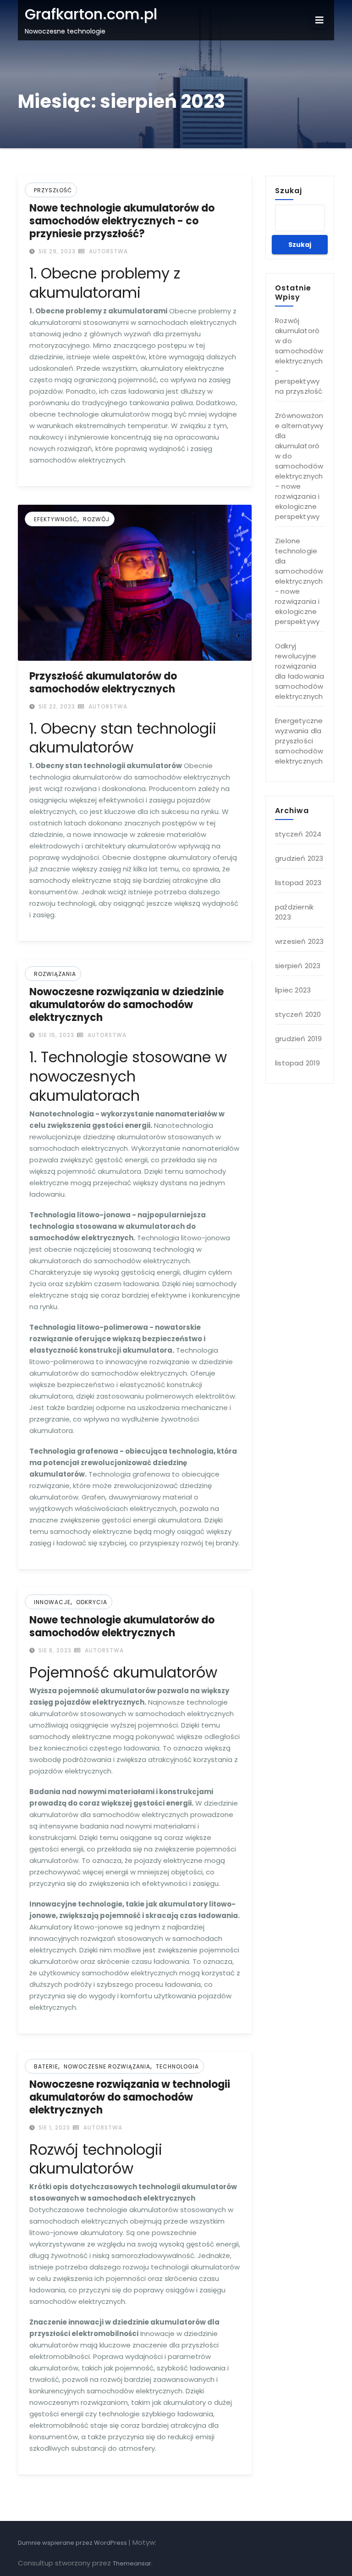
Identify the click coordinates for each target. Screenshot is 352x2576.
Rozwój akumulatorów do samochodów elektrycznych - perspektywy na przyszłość (299, 356)
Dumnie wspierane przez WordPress (73, 2543)
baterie (46, 2066)
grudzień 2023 (299, 858)
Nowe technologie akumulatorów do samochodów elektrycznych (122, 1626)
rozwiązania (55, 974)
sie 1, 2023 (53, 2127)
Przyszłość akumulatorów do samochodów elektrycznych (103, 683)
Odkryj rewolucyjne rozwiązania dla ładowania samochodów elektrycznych (300, 671)
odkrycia (92, 1602)
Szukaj (289, 190)
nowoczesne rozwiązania (107, 2066)
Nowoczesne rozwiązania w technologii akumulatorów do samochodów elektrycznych (130, 2097)
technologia (177, 2066)
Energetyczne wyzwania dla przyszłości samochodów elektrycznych (299, 741)
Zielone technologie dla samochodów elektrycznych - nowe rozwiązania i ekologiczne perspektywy (299, 581)
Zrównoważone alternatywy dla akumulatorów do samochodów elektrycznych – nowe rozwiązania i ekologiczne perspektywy (299, 466)
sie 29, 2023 (56, 251)
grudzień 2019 (299, 1039)
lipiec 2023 (293, 990)
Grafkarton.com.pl (91, 14)
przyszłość (53, 190)
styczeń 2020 (298, 1014)
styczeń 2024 (298, 834)
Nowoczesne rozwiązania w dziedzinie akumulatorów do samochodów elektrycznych (126, 1005)
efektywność (56, 519)
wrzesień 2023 (300, 941)
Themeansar (132, 2563)
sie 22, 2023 (56, 706)
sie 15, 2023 (55, 1035)
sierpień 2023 (298, 966)
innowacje (52, 1602)
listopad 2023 (298, 883)
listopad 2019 (298, 1063)
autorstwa (107, 251)
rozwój (96, 519)
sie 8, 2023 (54, 1650)
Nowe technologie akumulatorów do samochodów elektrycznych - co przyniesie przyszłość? (122, 221)
